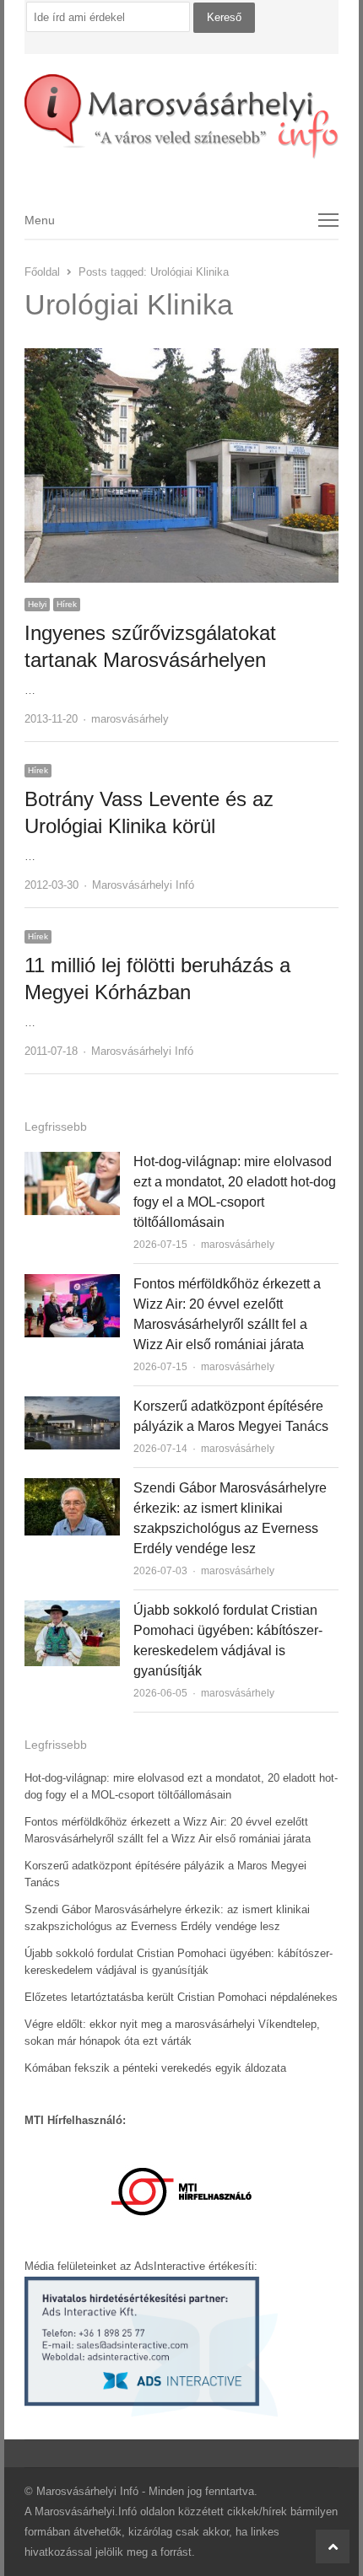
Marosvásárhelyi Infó (143, 885)
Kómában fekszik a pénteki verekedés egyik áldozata (155, 2068)
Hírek (67, 604)
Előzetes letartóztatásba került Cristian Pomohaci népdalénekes (181, 1997)
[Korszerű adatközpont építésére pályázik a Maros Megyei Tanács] (72, 1406)
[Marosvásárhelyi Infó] (181, 117)
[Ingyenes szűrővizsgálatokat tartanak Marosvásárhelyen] (181, 358)
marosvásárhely (130, 719)
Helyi (37, 604)
